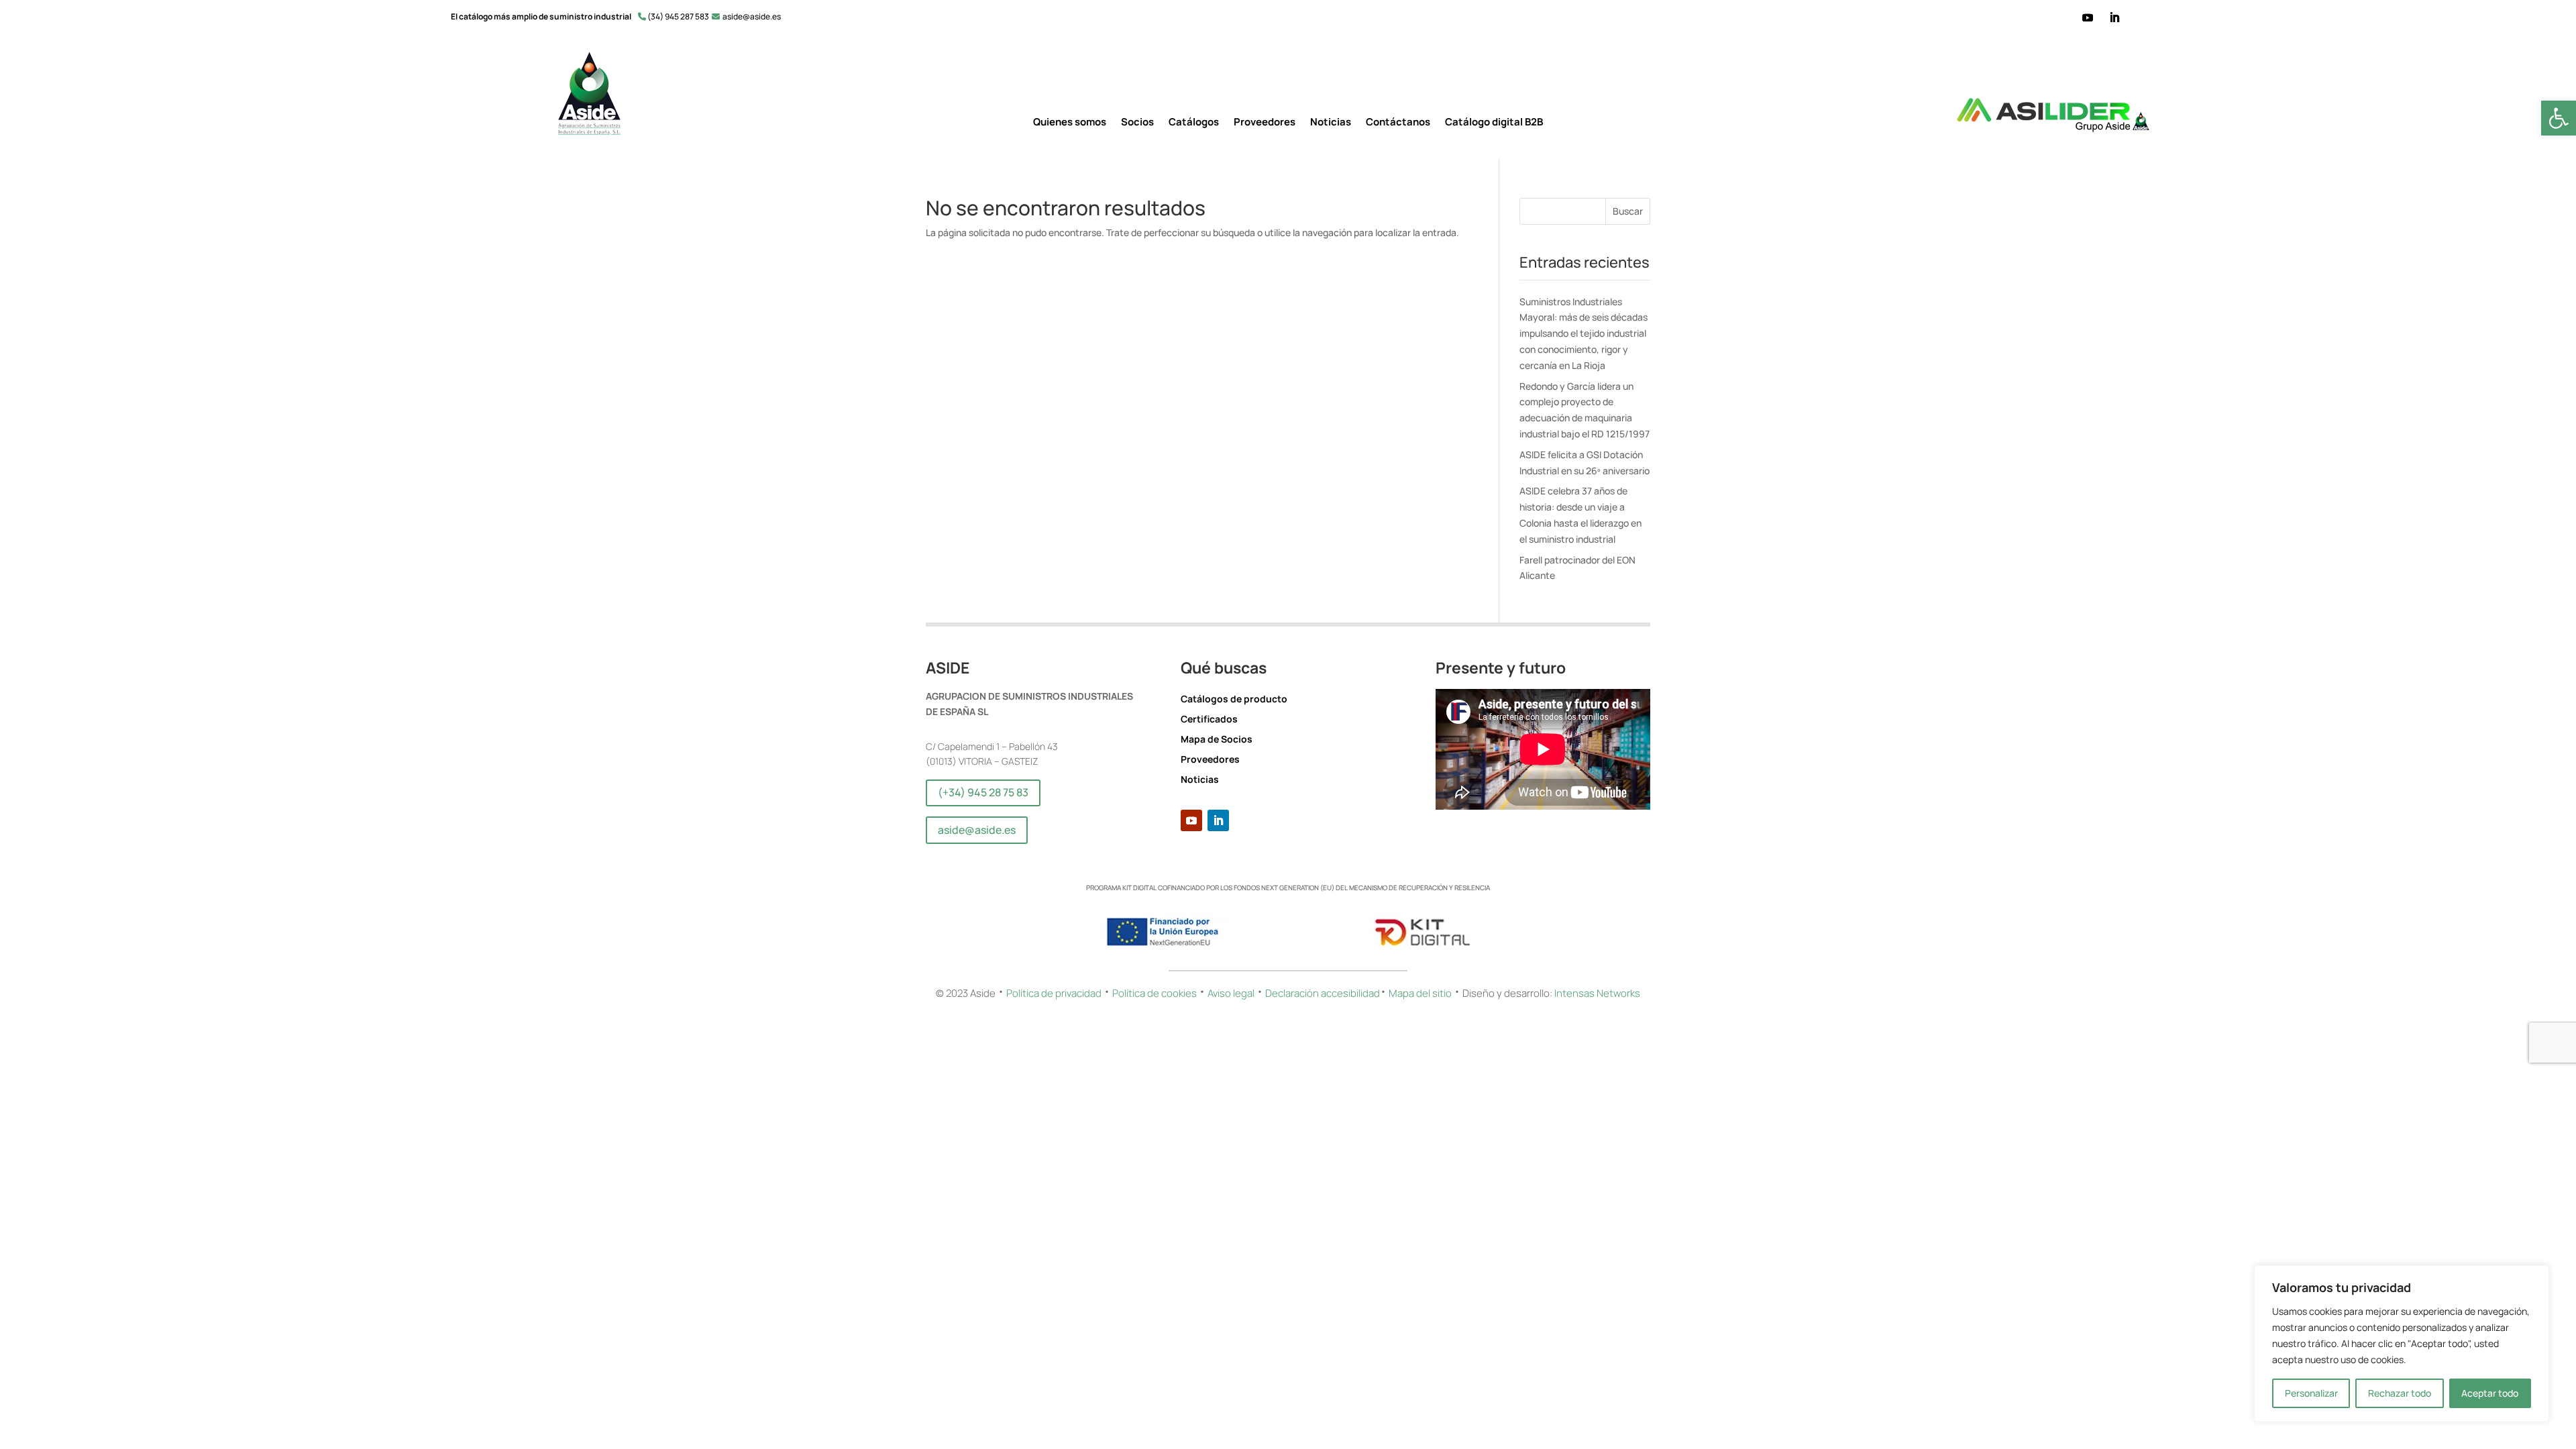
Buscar (1628, 211)
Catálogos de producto (1234, 700)
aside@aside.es (977, 830)
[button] (2559, 118)
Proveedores (1265, 123)
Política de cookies (1156, 993)
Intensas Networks (1596, 993)
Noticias (1331, 123)
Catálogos (1194, 123)
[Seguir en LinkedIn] (2114, 17)
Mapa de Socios (1217, 740)
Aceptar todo (2490, 1393)
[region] (2402, 1344)
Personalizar (2311, 1393)
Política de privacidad (1054, 993)
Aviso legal (1231, 993)
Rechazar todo (2400, 1393)
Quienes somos (1070, 123)
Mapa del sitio (1421, 993)
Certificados (1209, 720)
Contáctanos (1398, 123)
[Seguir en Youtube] (2088, 17)
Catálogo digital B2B (1494, 123)
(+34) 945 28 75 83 (983, 792)
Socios (1137, 123)
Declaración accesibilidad (1323, 993)
